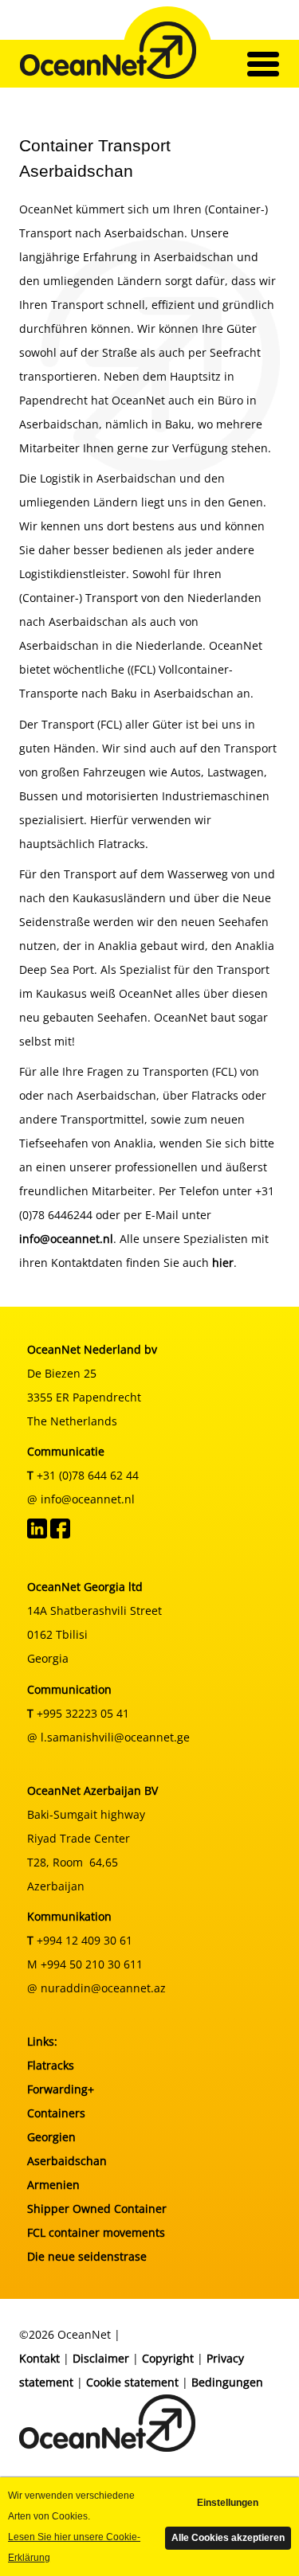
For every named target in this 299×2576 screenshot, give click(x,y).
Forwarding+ (61, 2089)
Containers (56, 2113)
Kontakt (39, 2358)
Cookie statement (132, 2382)
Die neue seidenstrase (87, 2256)
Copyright (168, 2358)
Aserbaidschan (67, 2161)
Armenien (53, 2185)
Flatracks (51, 2065)
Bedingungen (227, 2382)
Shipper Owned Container (97, 2209)
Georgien (51, 2137)
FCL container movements (96, 2232)
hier (223, 1263)
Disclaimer (101, 2358)
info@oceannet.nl (66, 1239)
